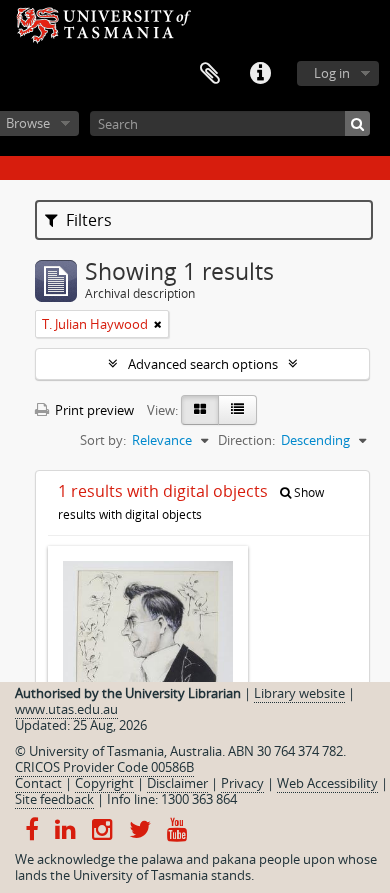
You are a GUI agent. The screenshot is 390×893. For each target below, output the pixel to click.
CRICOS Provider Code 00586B (104, 767)
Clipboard (210, 74)
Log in (332, 73)
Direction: (246, 440)
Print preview (93, 410)
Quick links (260, 74)
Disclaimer (177, 783)
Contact (38, 783)
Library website (299, 693)
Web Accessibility (327, 783)
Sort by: (103, 440)
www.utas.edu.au (66, 709)
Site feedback (54, 799)
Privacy (242, 783)
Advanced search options (203, 364)
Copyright (104, 783)
